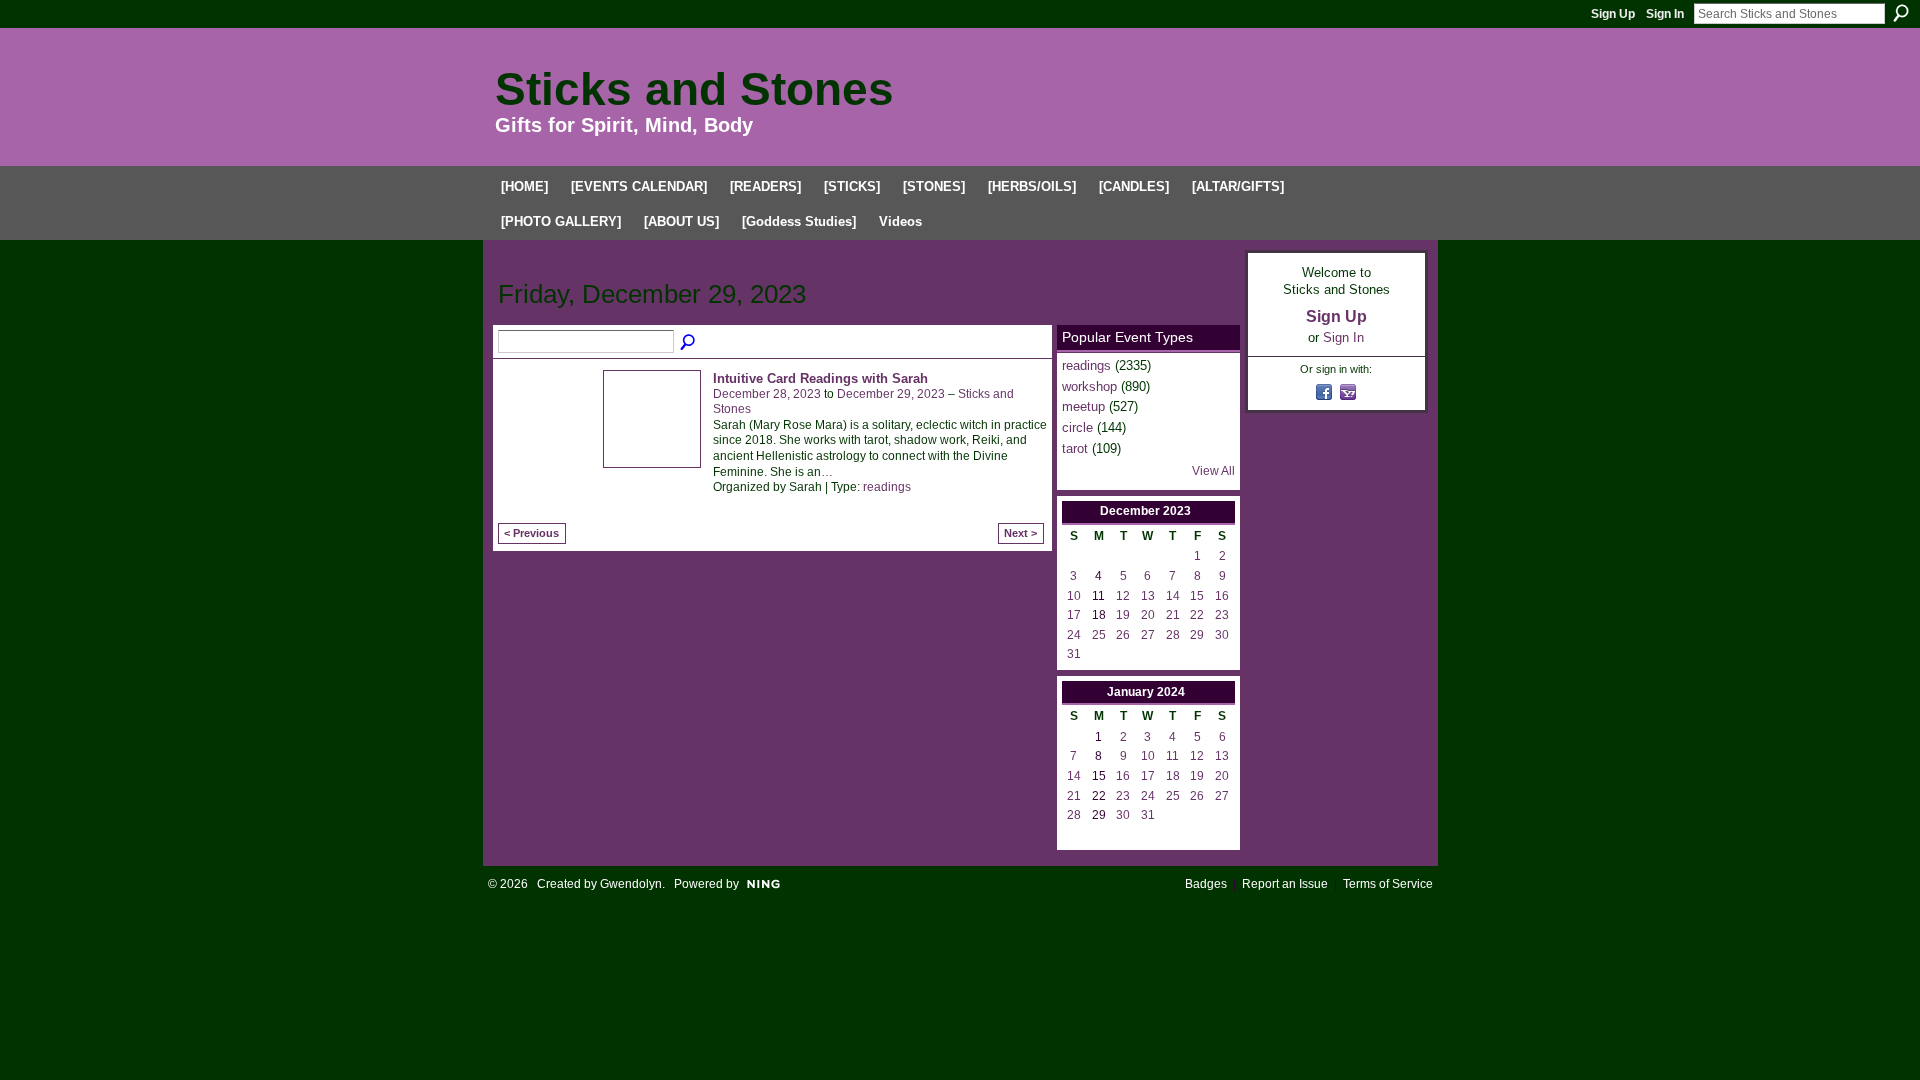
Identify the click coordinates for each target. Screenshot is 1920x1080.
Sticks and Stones (694, 89)
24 (1074, 635)
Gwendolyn (631, 884)
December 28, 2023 (767, 394)
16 (1222, 596)
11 (1172, 756)
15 (1197, 596)
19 (1123, 615)
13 (1148, 596)
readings (887, 487)
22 (1197, 615)
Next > (1020, 533)
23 (1222, 615)
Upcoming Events (549, 258)
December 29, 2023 (891, 394)
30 (1222, 635)
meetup (1083, 406)
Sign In (1665, 14)
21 (1173, 615)
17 (1074, 615)
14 (1173, 596)
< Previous (531, 533)
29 (1197, 635)
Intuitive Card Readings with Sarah (820, 378)
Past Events (661, 258)
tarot (1075, 448)
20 (1148, 615)
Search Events (689, 343)
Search (1901, 13)
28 (1173, 635)
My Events (753, 258)
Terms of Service (1388, 884)
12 (1123, 596)
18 (1173, 776)
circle (1077, 427)
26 (1123, 635)
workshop (1089, 386)
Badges (1206, 884)
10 (1074, 596)
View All (1213, 471)
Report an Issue (1285, 884)
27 (1148, 635)
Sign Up (1613, 14)
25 (1099, 635)
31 (1074, 654)
